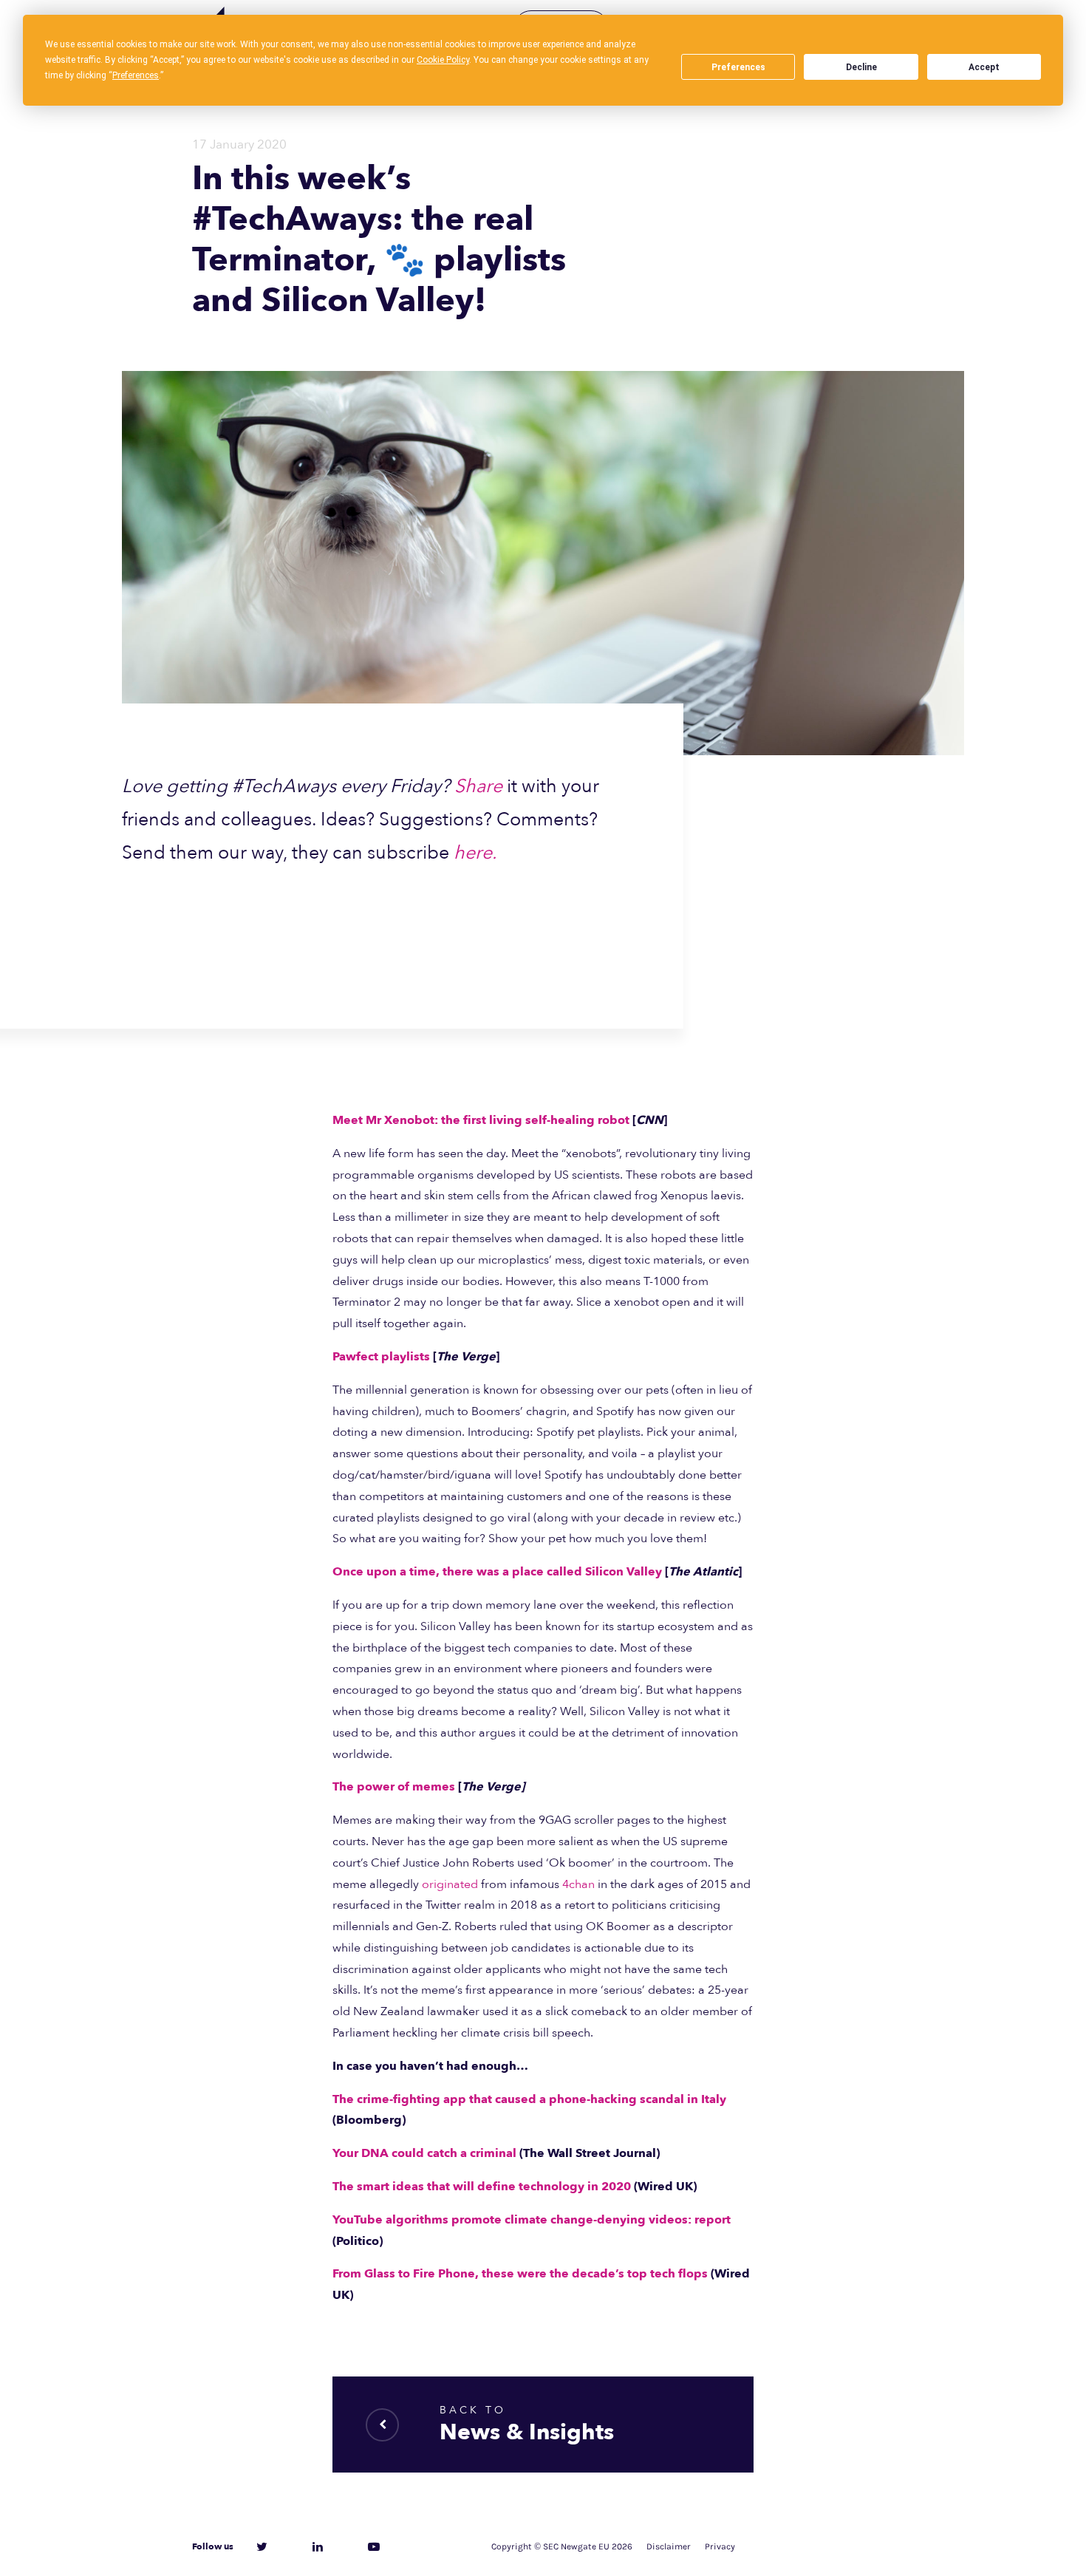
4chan (578, 1884)
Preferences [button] (136, 75)
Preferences (738, 67)
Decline (861, 67)
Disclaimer (669, 2546)
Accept (984, 67)
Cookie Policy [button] (443, 60)
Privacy (720, 2546)
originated (450, 1884)
